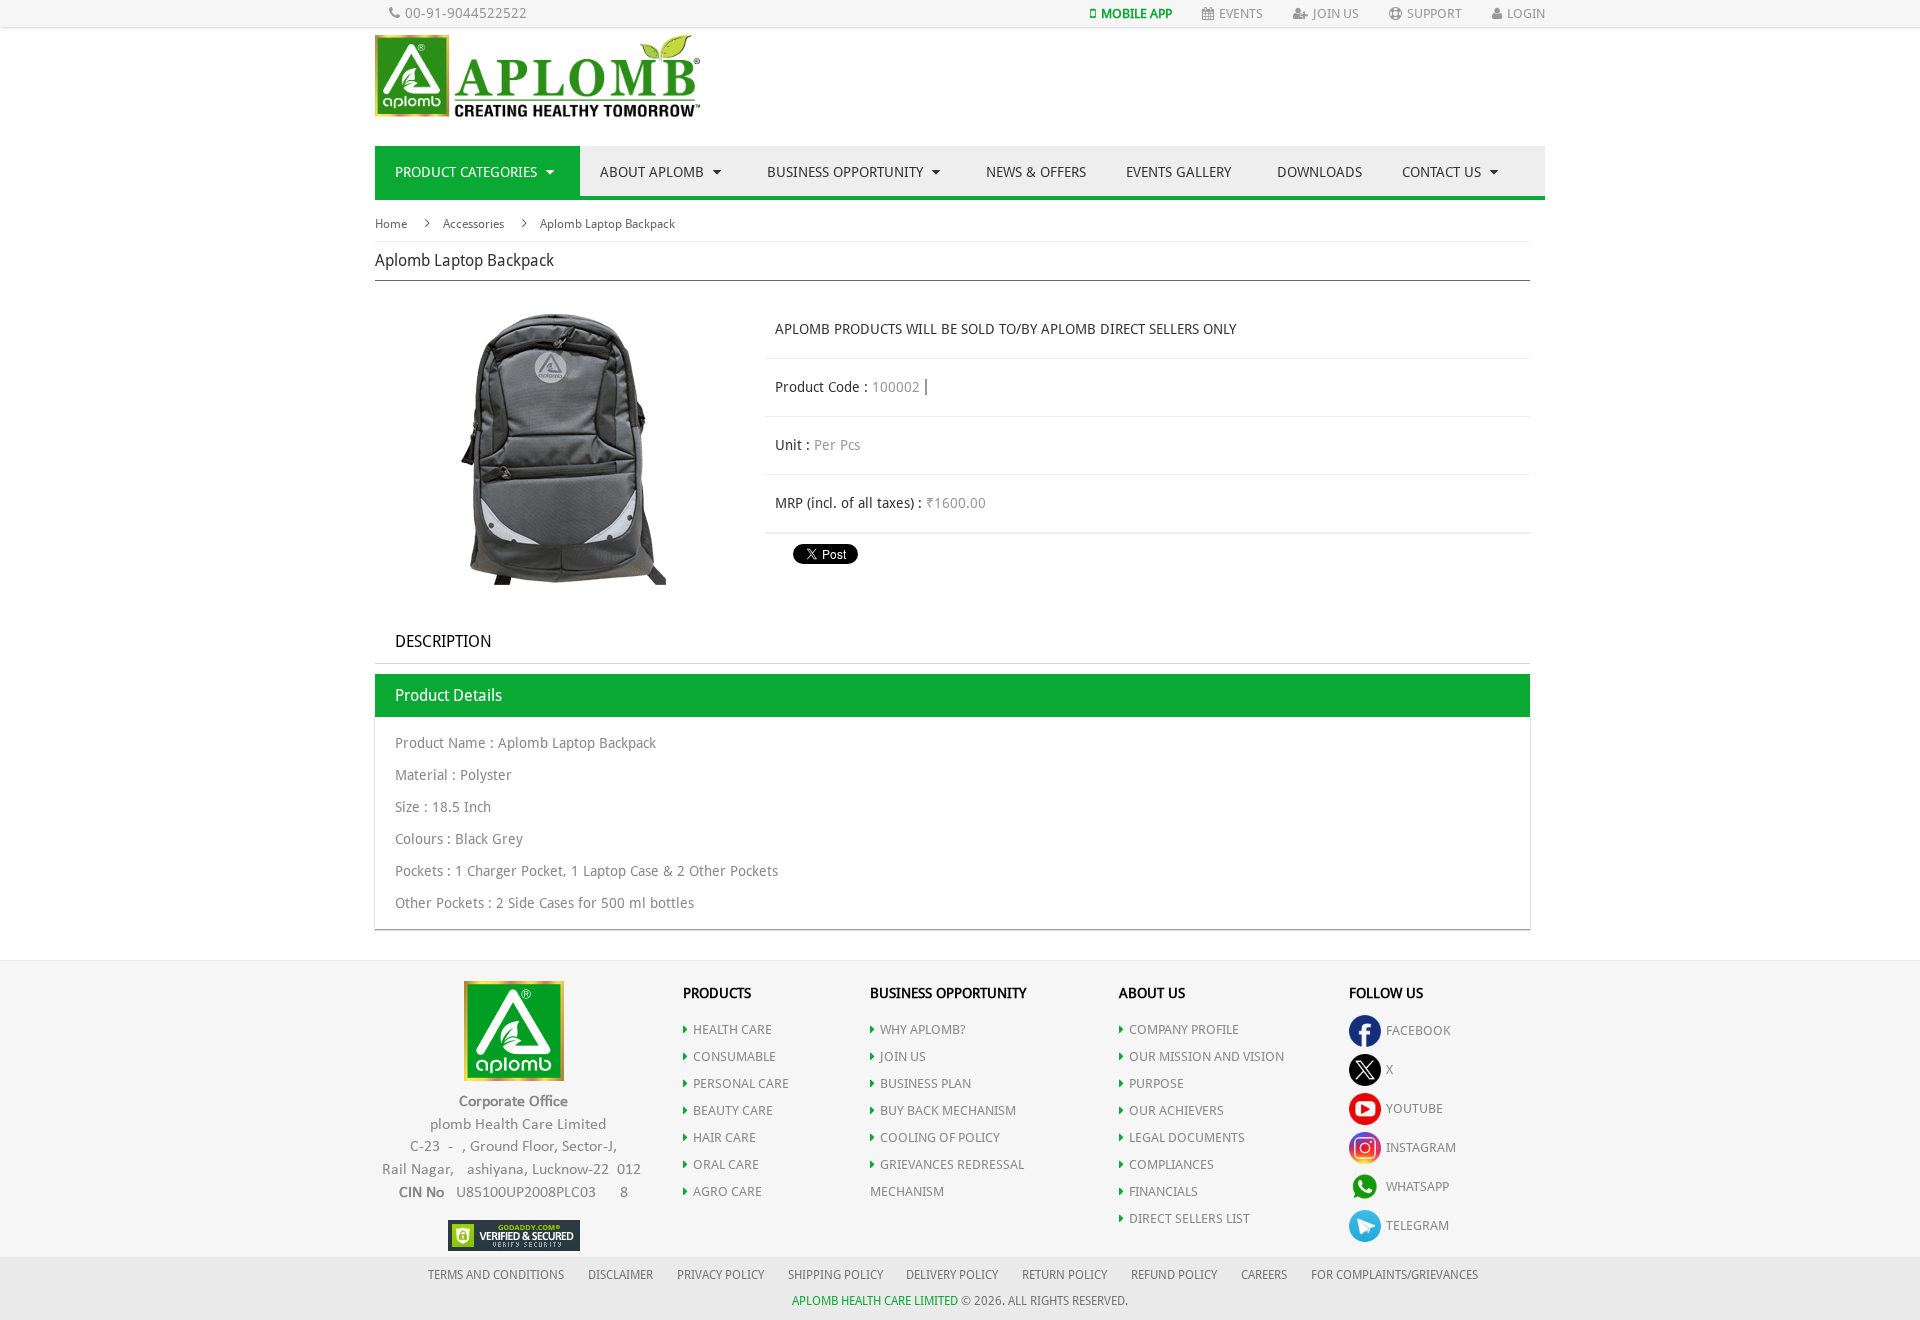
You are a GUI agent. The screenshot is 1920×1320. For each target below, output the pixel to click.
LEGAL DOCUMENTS (1187, 1137)
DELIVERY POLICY (952, 1275)
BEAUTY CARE (733, 1110)
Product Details (448, 695)
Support (1434, 13)
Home (391, 224)
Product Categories (468, 172)
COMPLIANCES (1171, 1164)
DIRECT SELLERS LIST (1189, 1218)
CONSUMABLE (734, 1056)
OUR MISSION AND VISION (1206, 1056)
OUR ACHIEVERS (1176, 1110)
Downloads (1319, 172)
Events (1241, 13)
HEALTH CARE (732, 1029)
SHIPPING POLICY (837, 1275)
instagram (1421, 1147)
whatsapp (1417, 1186)
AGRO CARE (727, 1191)
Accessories (473, 224)
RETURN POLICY (1064, 1275)
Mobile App (1136, 13)
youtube (1414, 1108)
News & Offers (1036, 172)
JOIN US (903, 1056)
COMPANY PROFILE (1184, 1029)
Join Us (1336, 13)
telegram (1417, 1225)
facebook (1418, 1030)
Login (1526, 13)
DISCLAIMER (620, 1275)
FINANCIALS (1163, 1191)
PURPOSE (1156, 1083)
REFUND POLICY (1174, 1275)
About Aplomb (654, 172)
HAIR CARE (724, 1137)
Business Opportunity (847, 172)
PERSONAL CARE (741, 1083)
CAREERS (1264, 1275)
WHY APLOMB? (923, 1029)
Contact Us (1443, 172)
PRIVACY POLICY (720, 1275)
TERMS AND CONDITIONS (496, 1275)
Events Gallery (1178, 172)
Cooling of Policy (940, 1137)
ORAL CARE (726, 1164)
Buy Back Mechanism (948, 1110)
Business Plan (925, 1083)
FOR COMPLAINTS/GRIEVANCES (1394, 1275)
